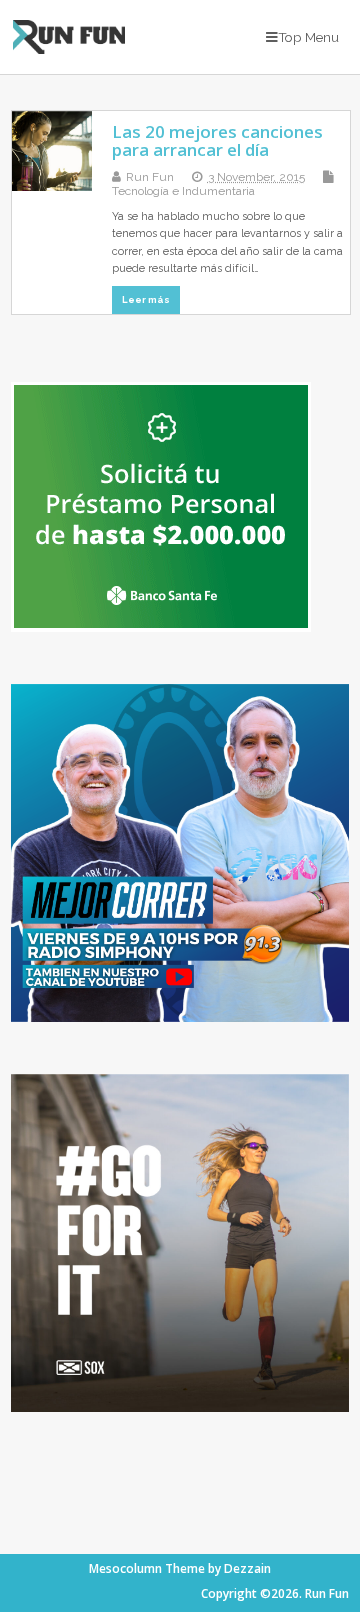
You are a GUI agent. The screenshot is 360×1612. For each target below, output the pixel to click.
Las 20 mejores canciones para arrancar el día (217, 140)
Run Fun (150, 177)
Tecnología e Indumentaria (183, 191)
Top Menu (308, 37)
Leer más (146, 299)
